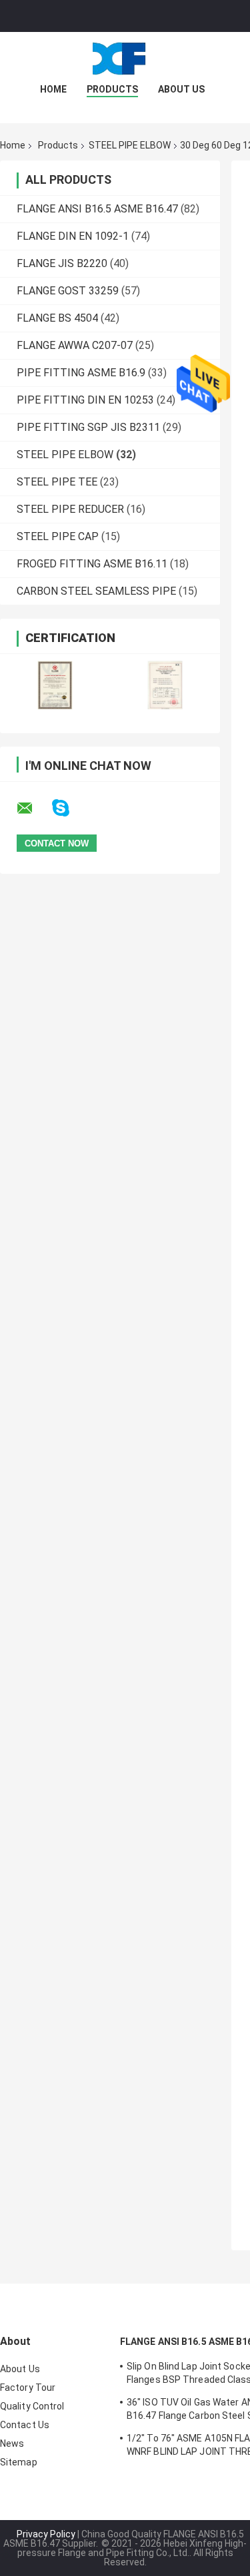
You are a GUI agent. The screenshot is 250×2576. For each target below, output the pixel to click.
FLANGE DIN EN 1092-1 (73, 236)
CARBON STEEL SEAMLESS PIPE (96, 591)
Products (112, 89)
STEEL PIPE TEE (57, 482)
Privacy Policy (46, 2534)
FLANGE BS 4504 (57, 318)
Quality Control (32, 2406)
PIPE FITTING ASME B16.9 (81, 373)
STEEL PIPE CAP (58, 536)
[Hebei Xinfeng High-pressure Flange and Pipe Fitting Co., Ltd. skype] (69, 808)
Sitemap (19, 2462)
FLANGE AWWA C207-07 (75, 345)
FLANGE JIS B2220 (62, 263)
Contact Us (25, 2425)
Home (53, 89)
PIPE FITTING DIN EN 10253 (85, 400)
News (12, 2443)
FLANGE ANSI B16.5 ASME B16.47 (97, 209)
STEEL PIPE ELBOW (130, 145)
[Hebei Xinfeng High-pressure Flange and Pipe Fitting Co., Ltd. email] (33, 808)
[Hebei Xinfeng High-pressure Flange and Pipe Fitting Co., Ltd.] (125, 59)
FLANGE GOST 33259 (68, 291)
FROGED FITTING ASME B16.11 (92, 564)
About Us (181, 89)
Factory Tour (28, 2388)
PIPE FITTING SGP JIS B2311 (88, 427)
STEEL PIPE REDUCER (70, 509)
